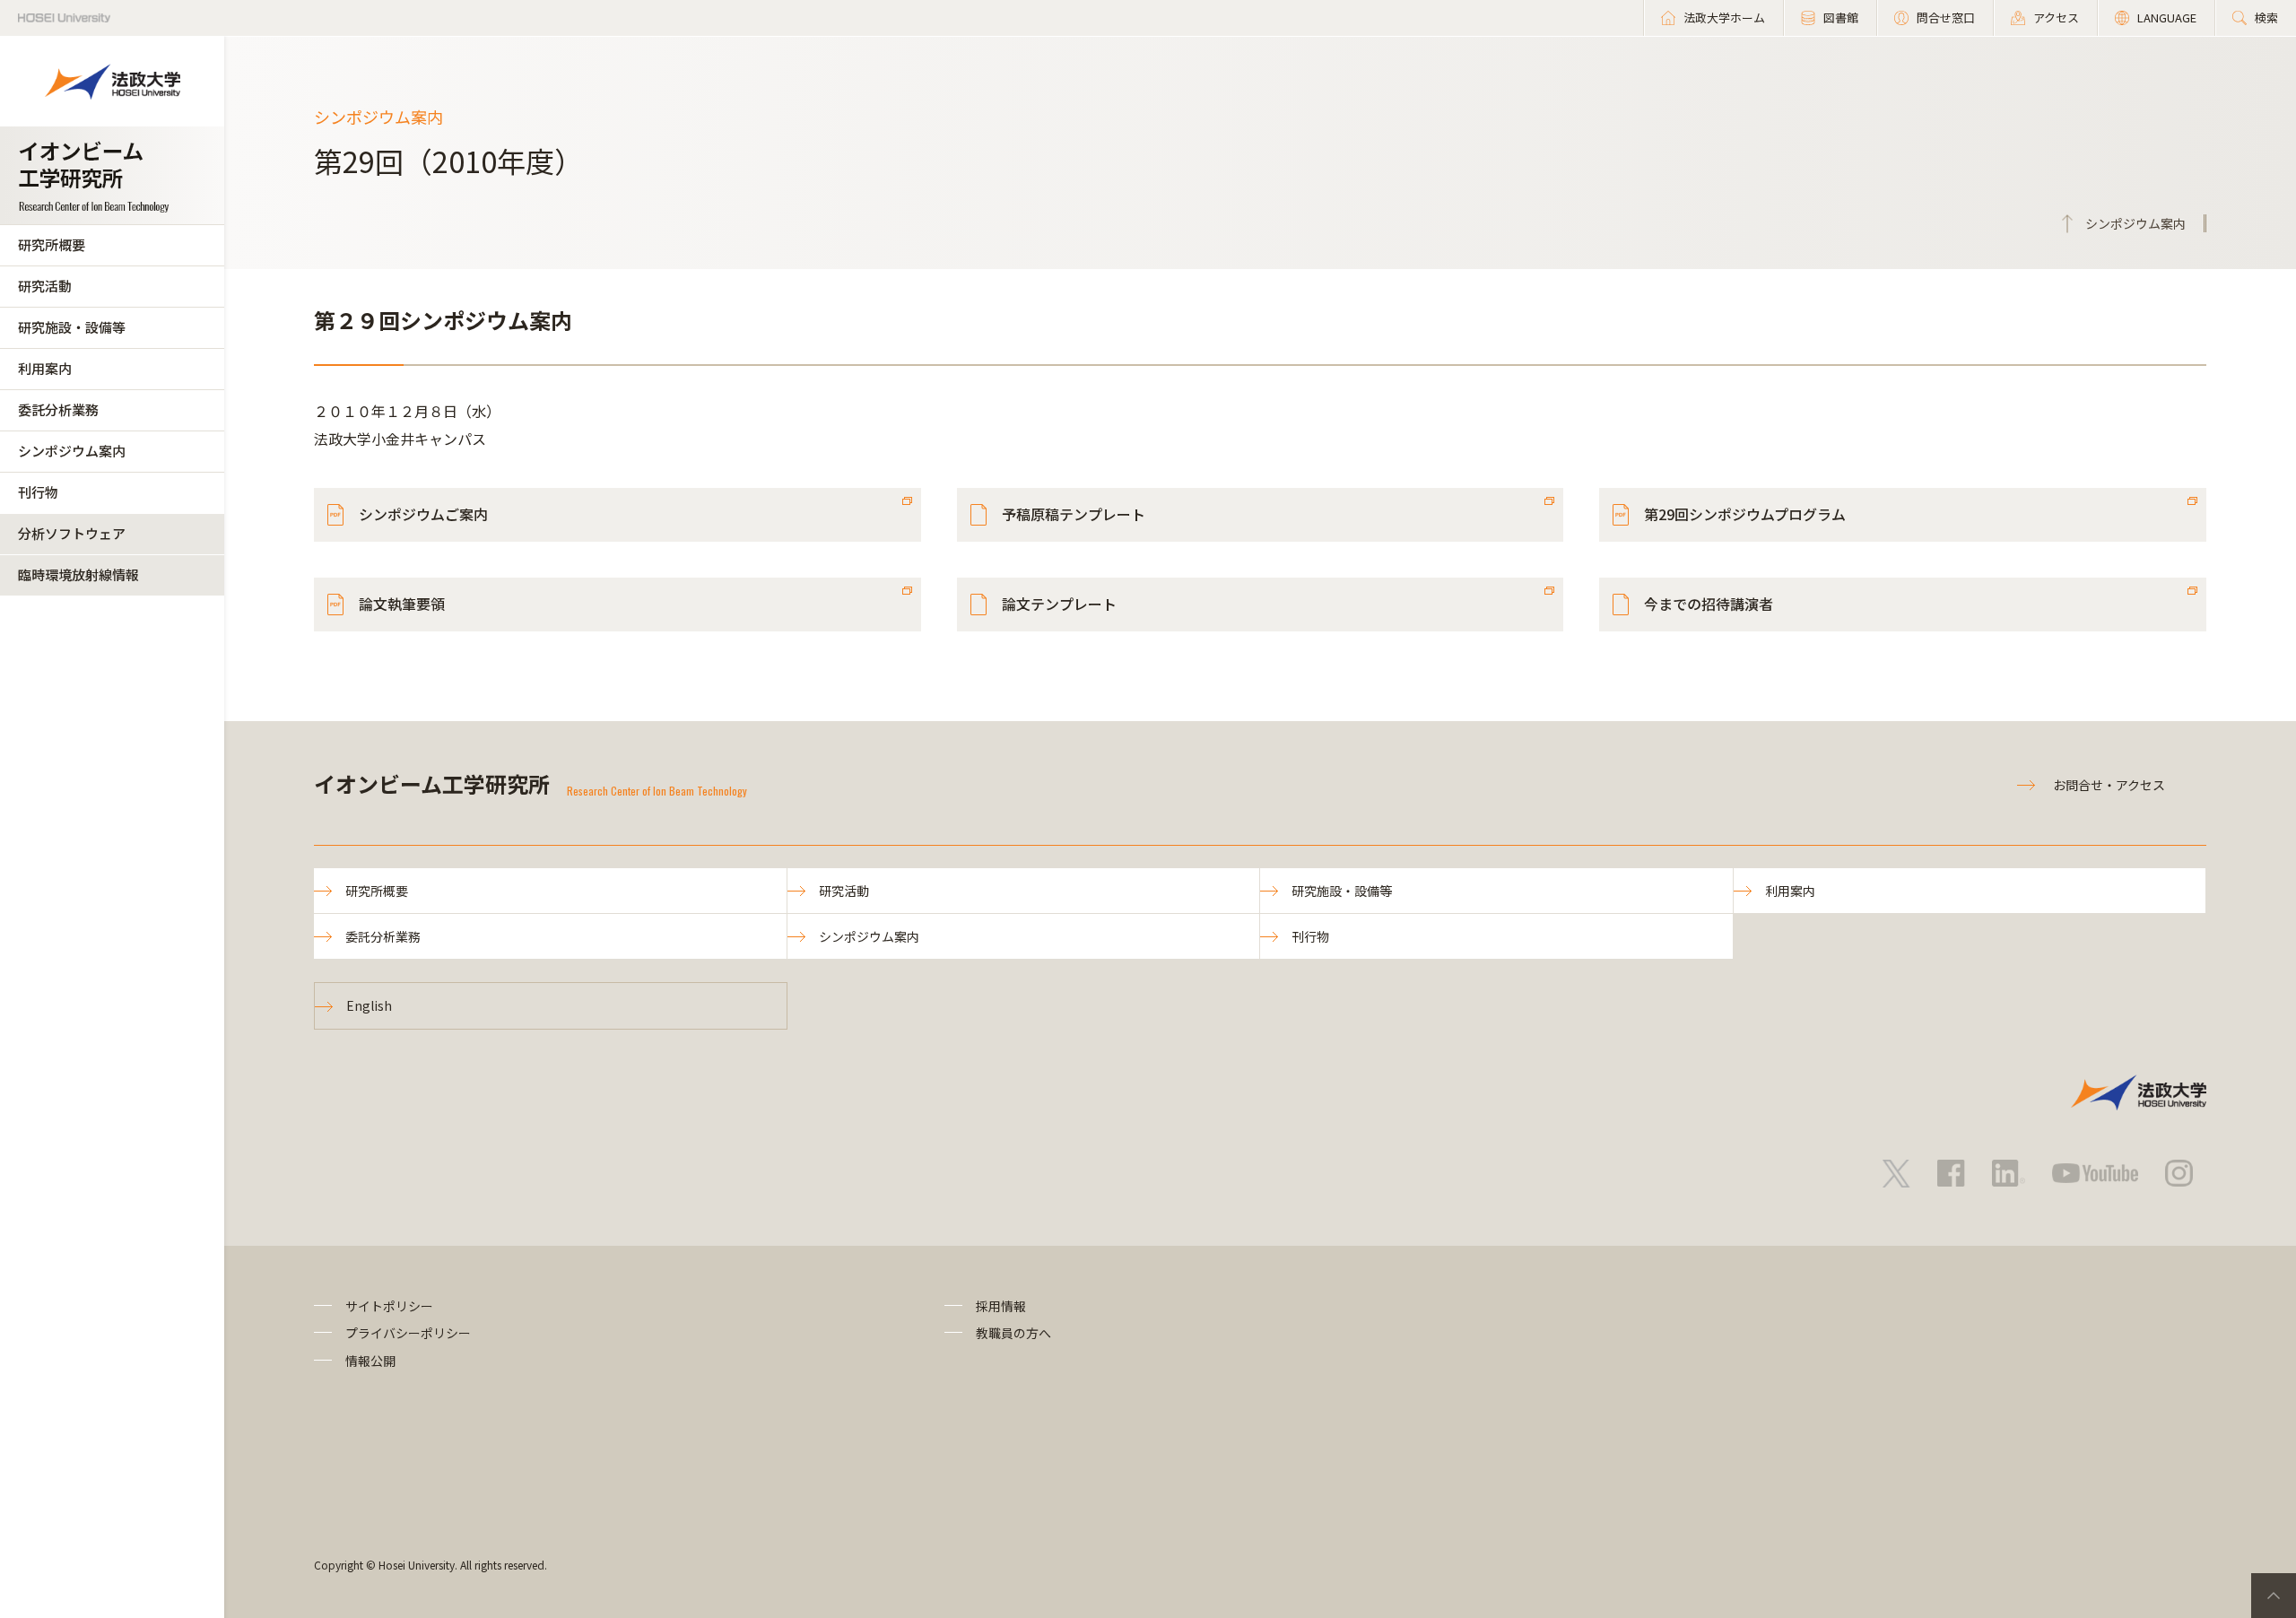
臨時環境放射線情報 (78, 574)
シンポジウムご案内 (423, 514)
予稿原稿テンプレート (1074, 514)
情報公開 (370, 1361)
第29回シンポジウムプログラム (1745, 514)
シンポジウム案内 (72, 451)
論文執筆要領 (402, 604)
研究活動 (45, 286)
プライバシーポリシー (408, 1333)
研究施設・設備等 (72, 327)
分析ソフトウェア (72, 533)
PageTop (2274, 1596)
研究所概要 (52, 244)
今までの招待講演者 (1709, 604)
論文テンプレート (1059, 604)
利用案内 (45, 368)
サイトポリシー (389, 1306)
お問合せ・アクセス (2109, 785)
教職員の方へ (1013, 1333)
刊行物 (38, 492)
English (369, 1005)
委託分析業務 (58, 409)
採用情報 (1001, 1306)
